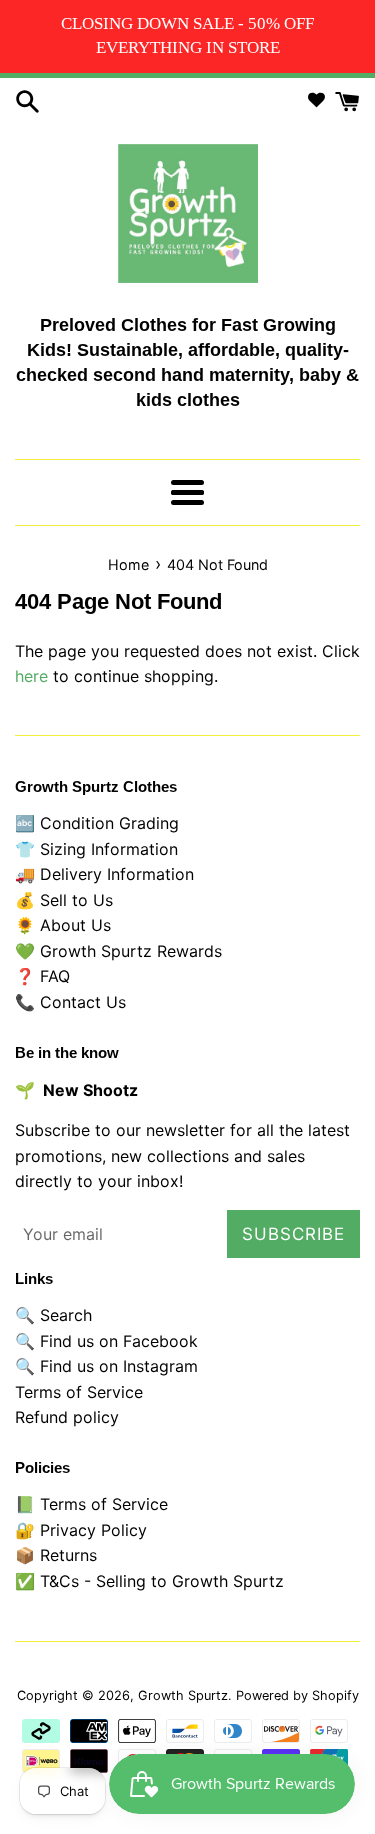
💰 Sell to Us (64, 900)
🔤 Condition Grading (97, 823)
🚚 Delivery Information (104, 874)
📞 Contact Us (70, 1002)
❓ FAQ (42, 976)
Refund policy (67, 1417)
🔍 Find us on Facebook (106, 1341)
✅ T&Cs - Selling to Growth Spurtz (149, 1581)
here (31, 676)
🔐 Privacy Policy (81, 1530)
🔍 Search (53, 1315)
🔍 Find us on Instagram (106, 1366)
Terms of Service (79, 1392)
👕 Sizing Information (96, 849)
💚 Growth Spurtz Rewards (118, 951)
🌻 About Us (63, 925)
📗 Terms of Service (91, 1504)
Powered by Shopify (297, 1695)
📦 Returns (56, 1555)
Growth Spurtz (183, 1695)
